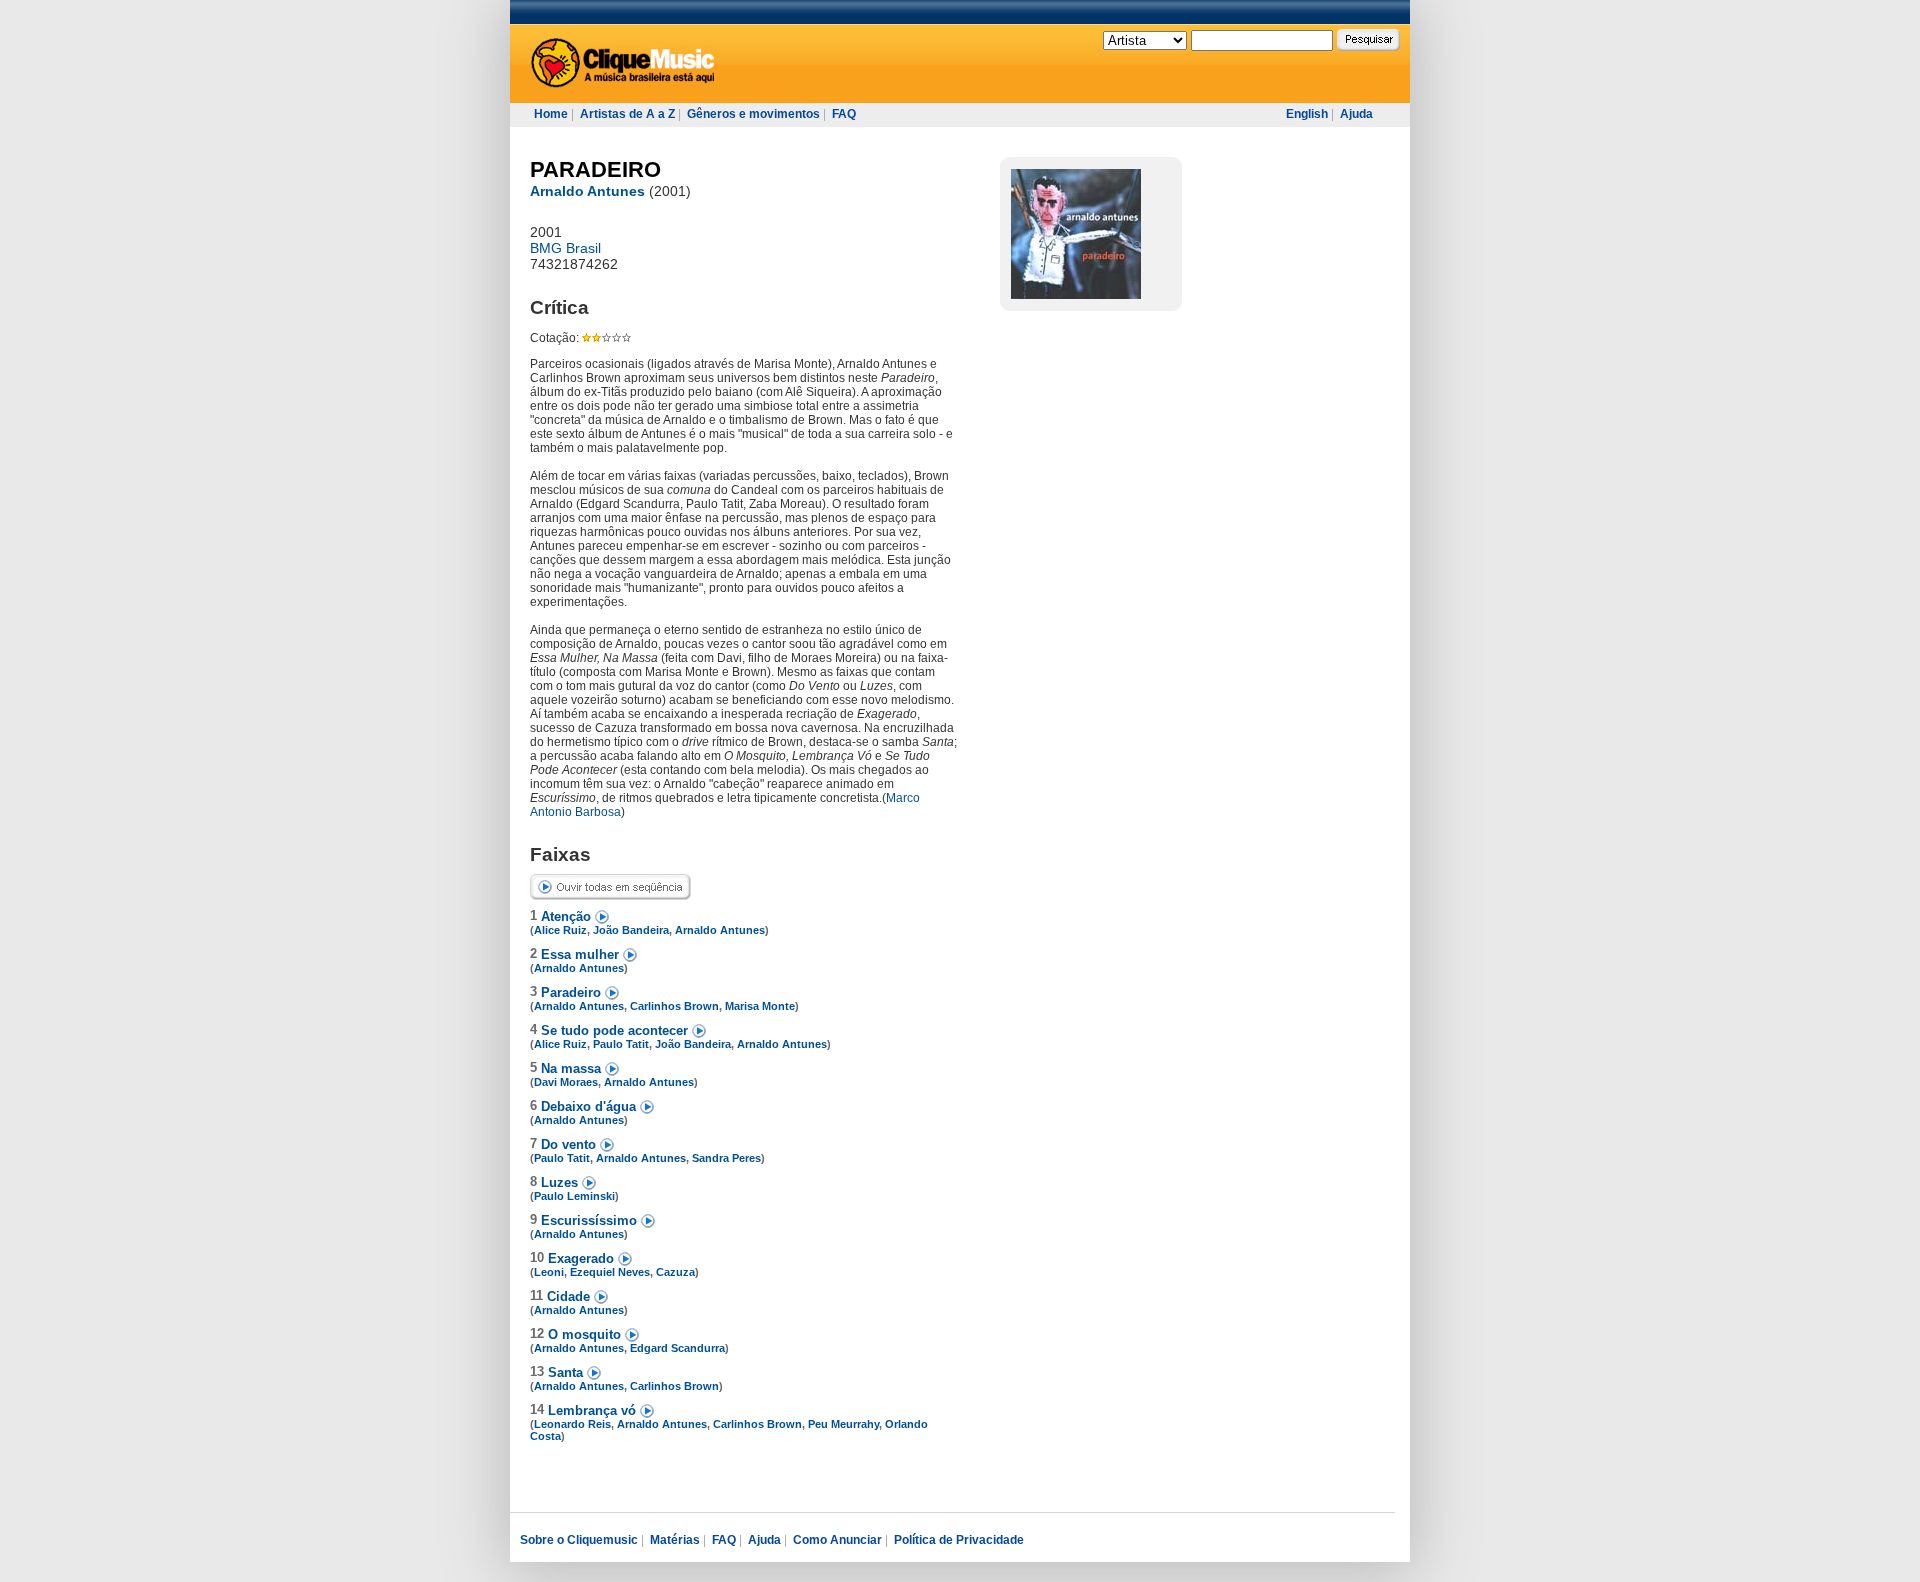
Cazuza (675, 1272)
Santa (567, 1372)
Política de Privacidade (959, 1540)
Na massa (573, 1068)
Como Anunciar (837, 1540)
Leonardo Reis (572, 1424)
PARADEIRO (595, 169)
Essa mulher (582, 954)
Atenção (568, 916)
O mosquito (586, 1334)
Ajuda (1356, 114)
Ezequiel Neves (610, 1272)
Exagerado (583, 1258)
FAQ (844, 114)
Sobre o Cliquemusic (579, 1540)
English (1307, 114)
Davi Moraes (566, 1082)
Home (551, 114)
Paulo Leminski (574, 1196)
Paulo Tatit (621, 1044)
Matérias (675, 1540)
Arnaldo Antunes (587, 191)
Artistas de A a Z (627, 114)
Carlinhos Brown (674, 1006)
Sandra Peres (726, 1158)
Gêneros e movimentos (753, 114)
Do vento (570, 1144)
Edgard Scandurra (677, 1348)
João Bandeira (631, 930)
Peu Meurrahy (843, 1424)
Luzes (561, 1182)
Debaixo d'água (590, 1106)
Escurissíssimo (591, 1220)
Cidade (570, 1296)
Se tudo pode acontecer (616, 1030)
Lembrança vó (594, 1410)
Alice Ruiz (560, 930)
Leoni (549, 1272)
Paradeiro (573, 992)
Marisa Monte (760, 1006)
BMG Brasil (565, 248)
